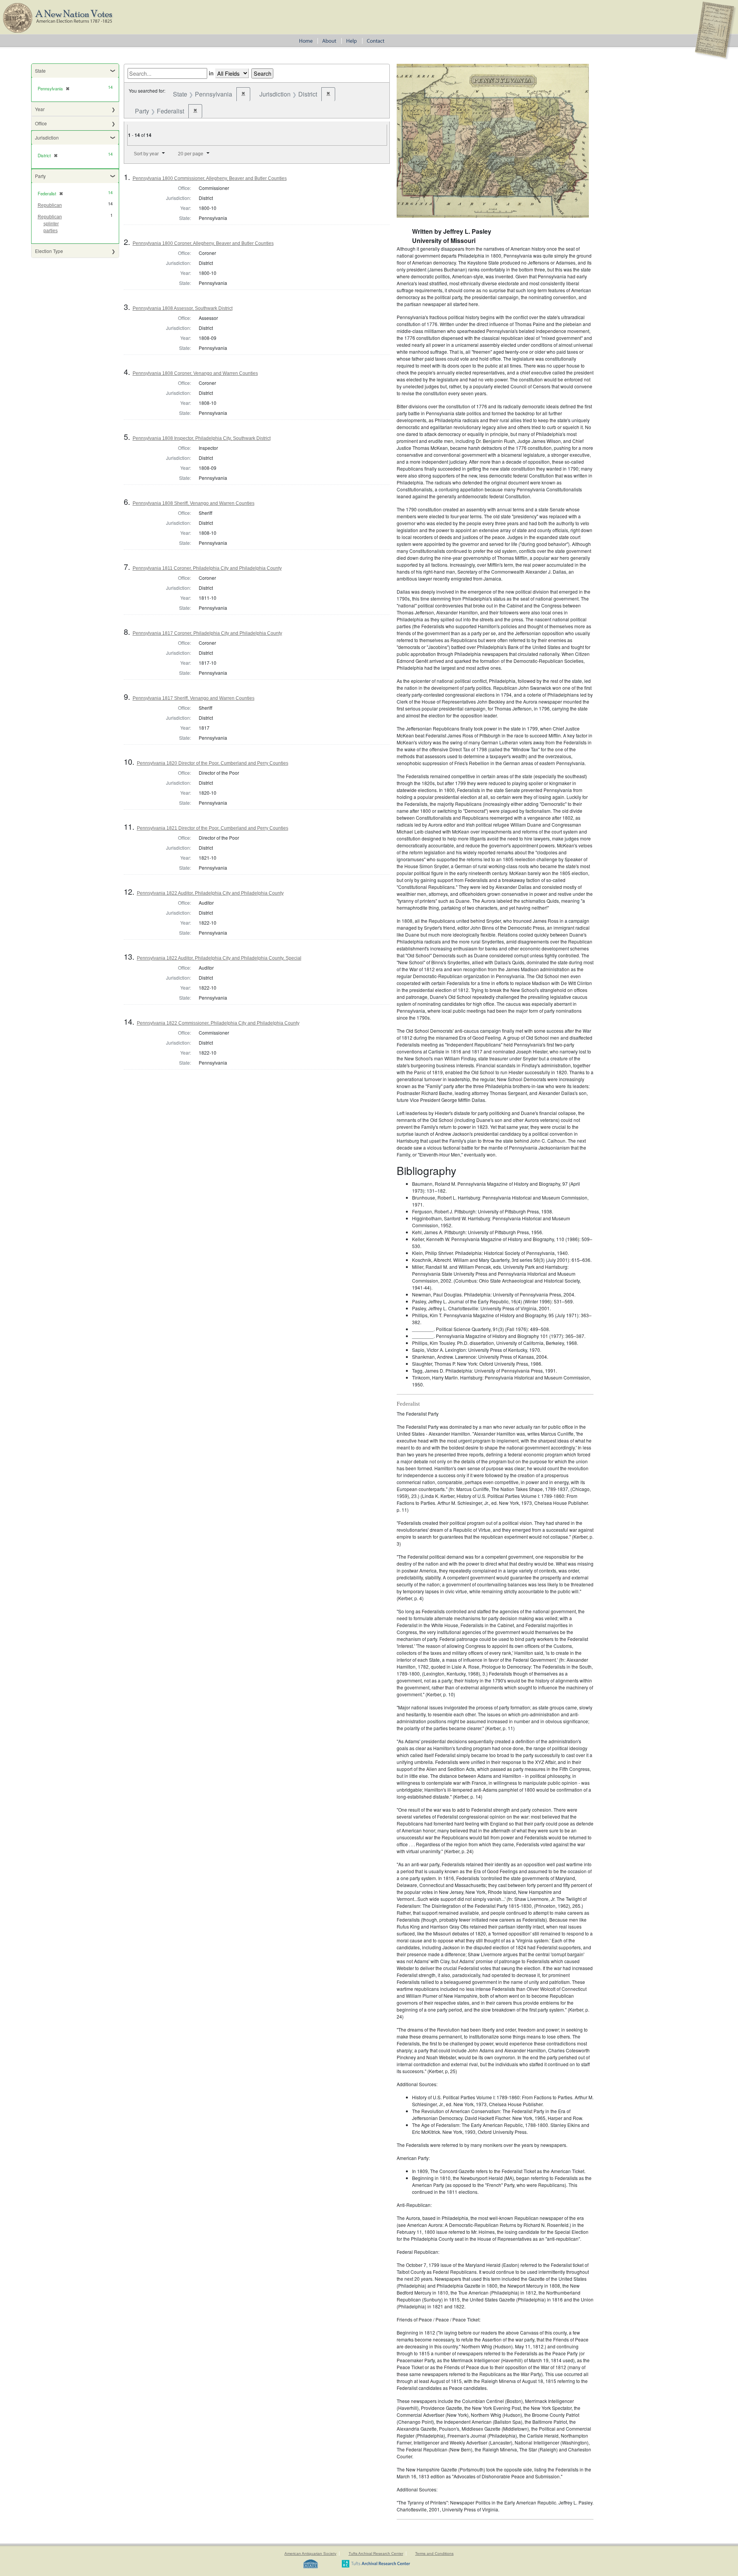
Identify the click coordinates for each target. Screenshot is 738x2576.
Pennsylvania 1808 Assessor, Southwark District (183, 308)
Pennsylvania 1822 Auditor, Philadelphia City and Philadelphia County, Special (219, 958)
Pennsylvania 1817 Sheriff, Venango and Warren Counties (194, 698)
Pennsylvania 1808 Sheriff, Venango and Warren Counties (194, 503)
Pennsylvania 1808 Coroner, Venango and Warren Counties (195, 373)
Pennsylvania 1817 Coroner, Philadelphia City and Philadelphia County (207, 633)
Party (40, 176)
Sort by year (146, 154)
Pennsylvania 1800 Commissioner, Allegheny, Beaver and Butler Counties (210, 178)
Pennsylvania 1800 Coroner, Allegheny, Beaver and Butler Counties (203, 243)
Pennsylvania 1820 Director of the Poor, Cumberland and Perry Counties (213, 763)
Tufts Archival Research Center (376, 2554)
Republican (50, 205)
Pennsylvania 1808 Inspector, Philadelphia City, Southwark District (202, 438)
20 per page (191, 154)
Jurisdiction (47, 137)
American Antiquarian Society (310, 2554)
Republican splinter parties (50, 224)
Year (40, 109)
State (40, 71)
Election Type (49, 251)
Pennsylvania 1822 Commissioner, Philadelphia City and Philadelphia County (218, 1023)
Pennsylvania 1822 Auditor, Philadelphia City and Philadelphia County (210, 893)
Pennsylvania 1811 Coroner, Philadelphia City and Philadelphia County (207, 568)
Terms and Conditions (434, 2554)
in (211, 73)
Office (41, 123)
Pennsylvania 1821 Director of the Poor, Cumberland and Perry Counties (213, 828)
